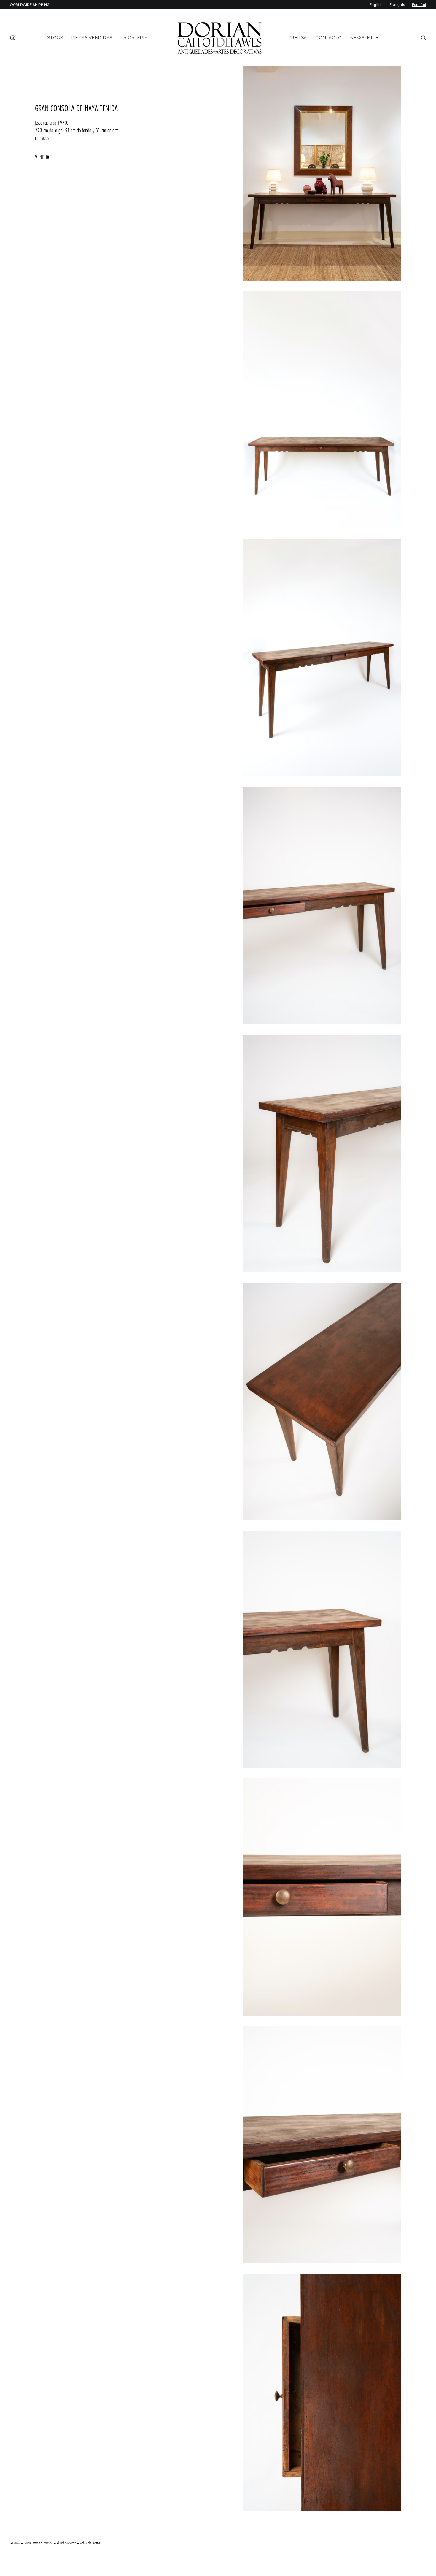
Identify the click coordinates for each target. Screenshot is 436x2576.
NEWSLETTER (366, 38)
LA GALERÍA (134, 38)
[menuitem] (14, 38)
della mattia (93, 2543)
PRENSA (298, 38)
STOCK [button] (55, 38)
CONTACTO (329, 38)
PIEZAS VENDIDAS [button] (92, 38)
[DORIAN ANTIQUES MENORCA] (220, 38)
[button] (14, 38)
